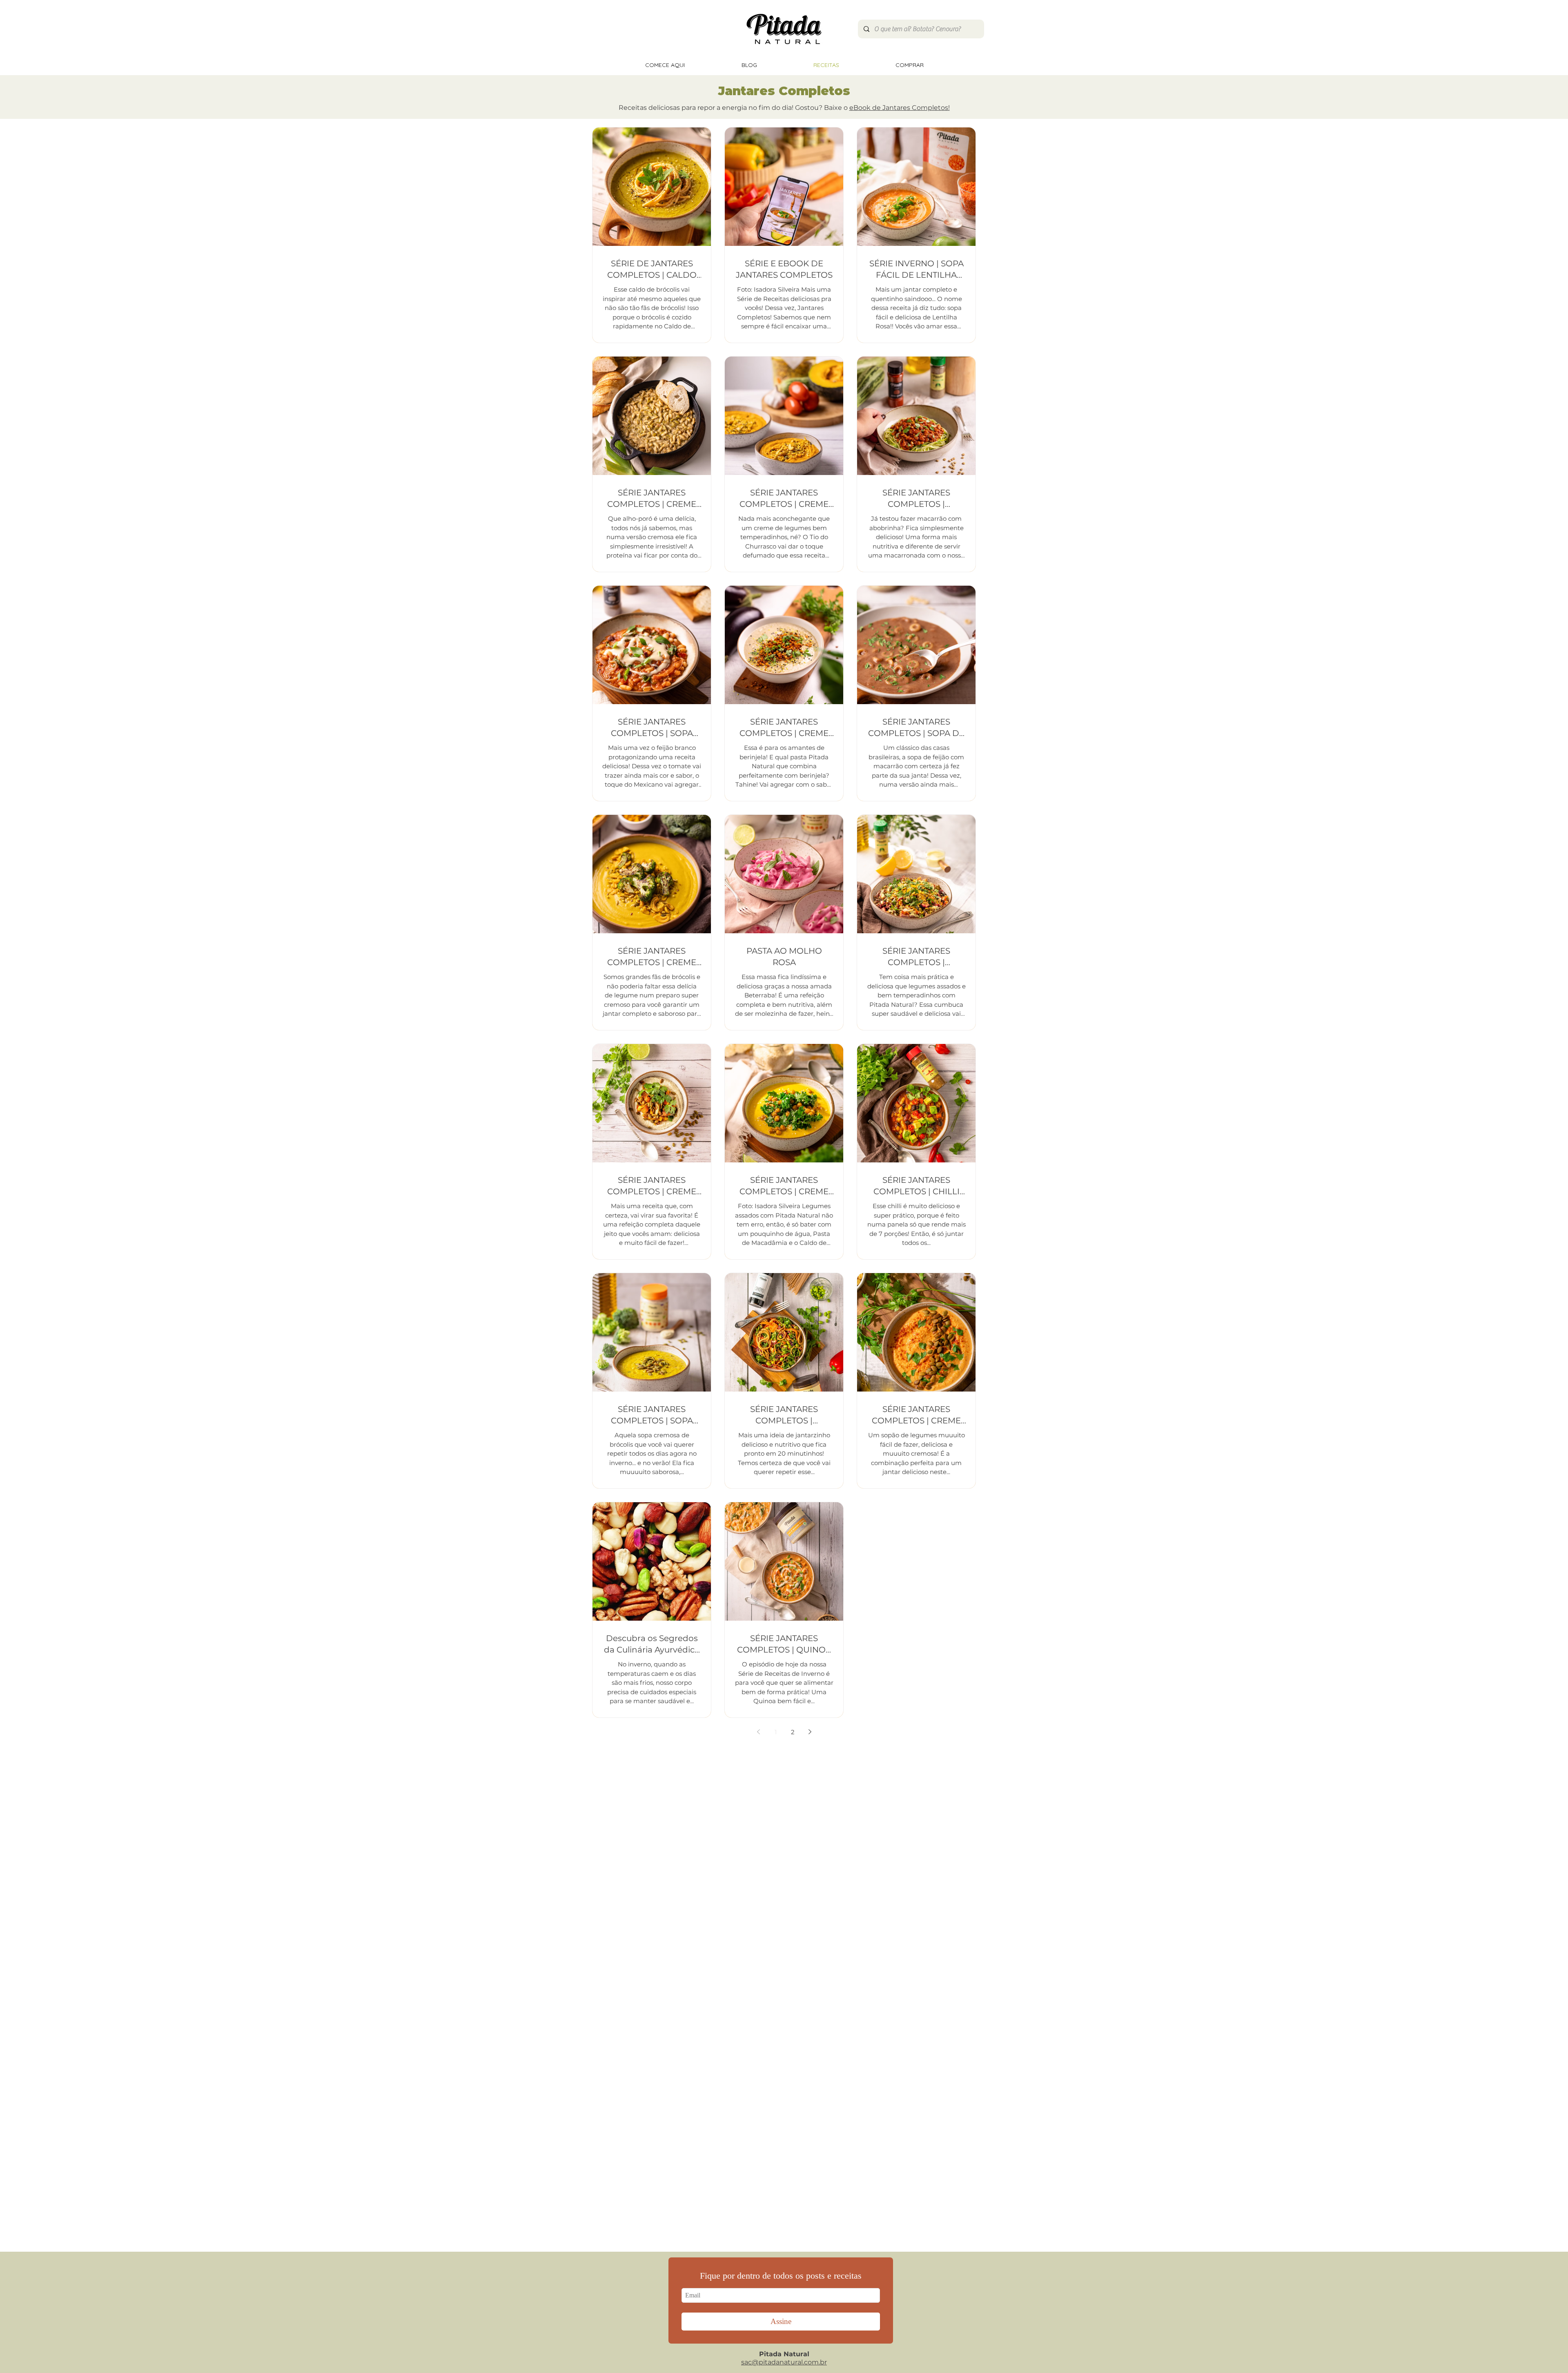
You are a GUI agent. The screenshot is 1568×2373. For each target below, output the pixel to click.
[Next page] (810, 1732)
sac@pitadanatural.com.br (784, 2362)
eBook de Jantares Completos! (900, 108)
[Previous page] (758, 1732)
